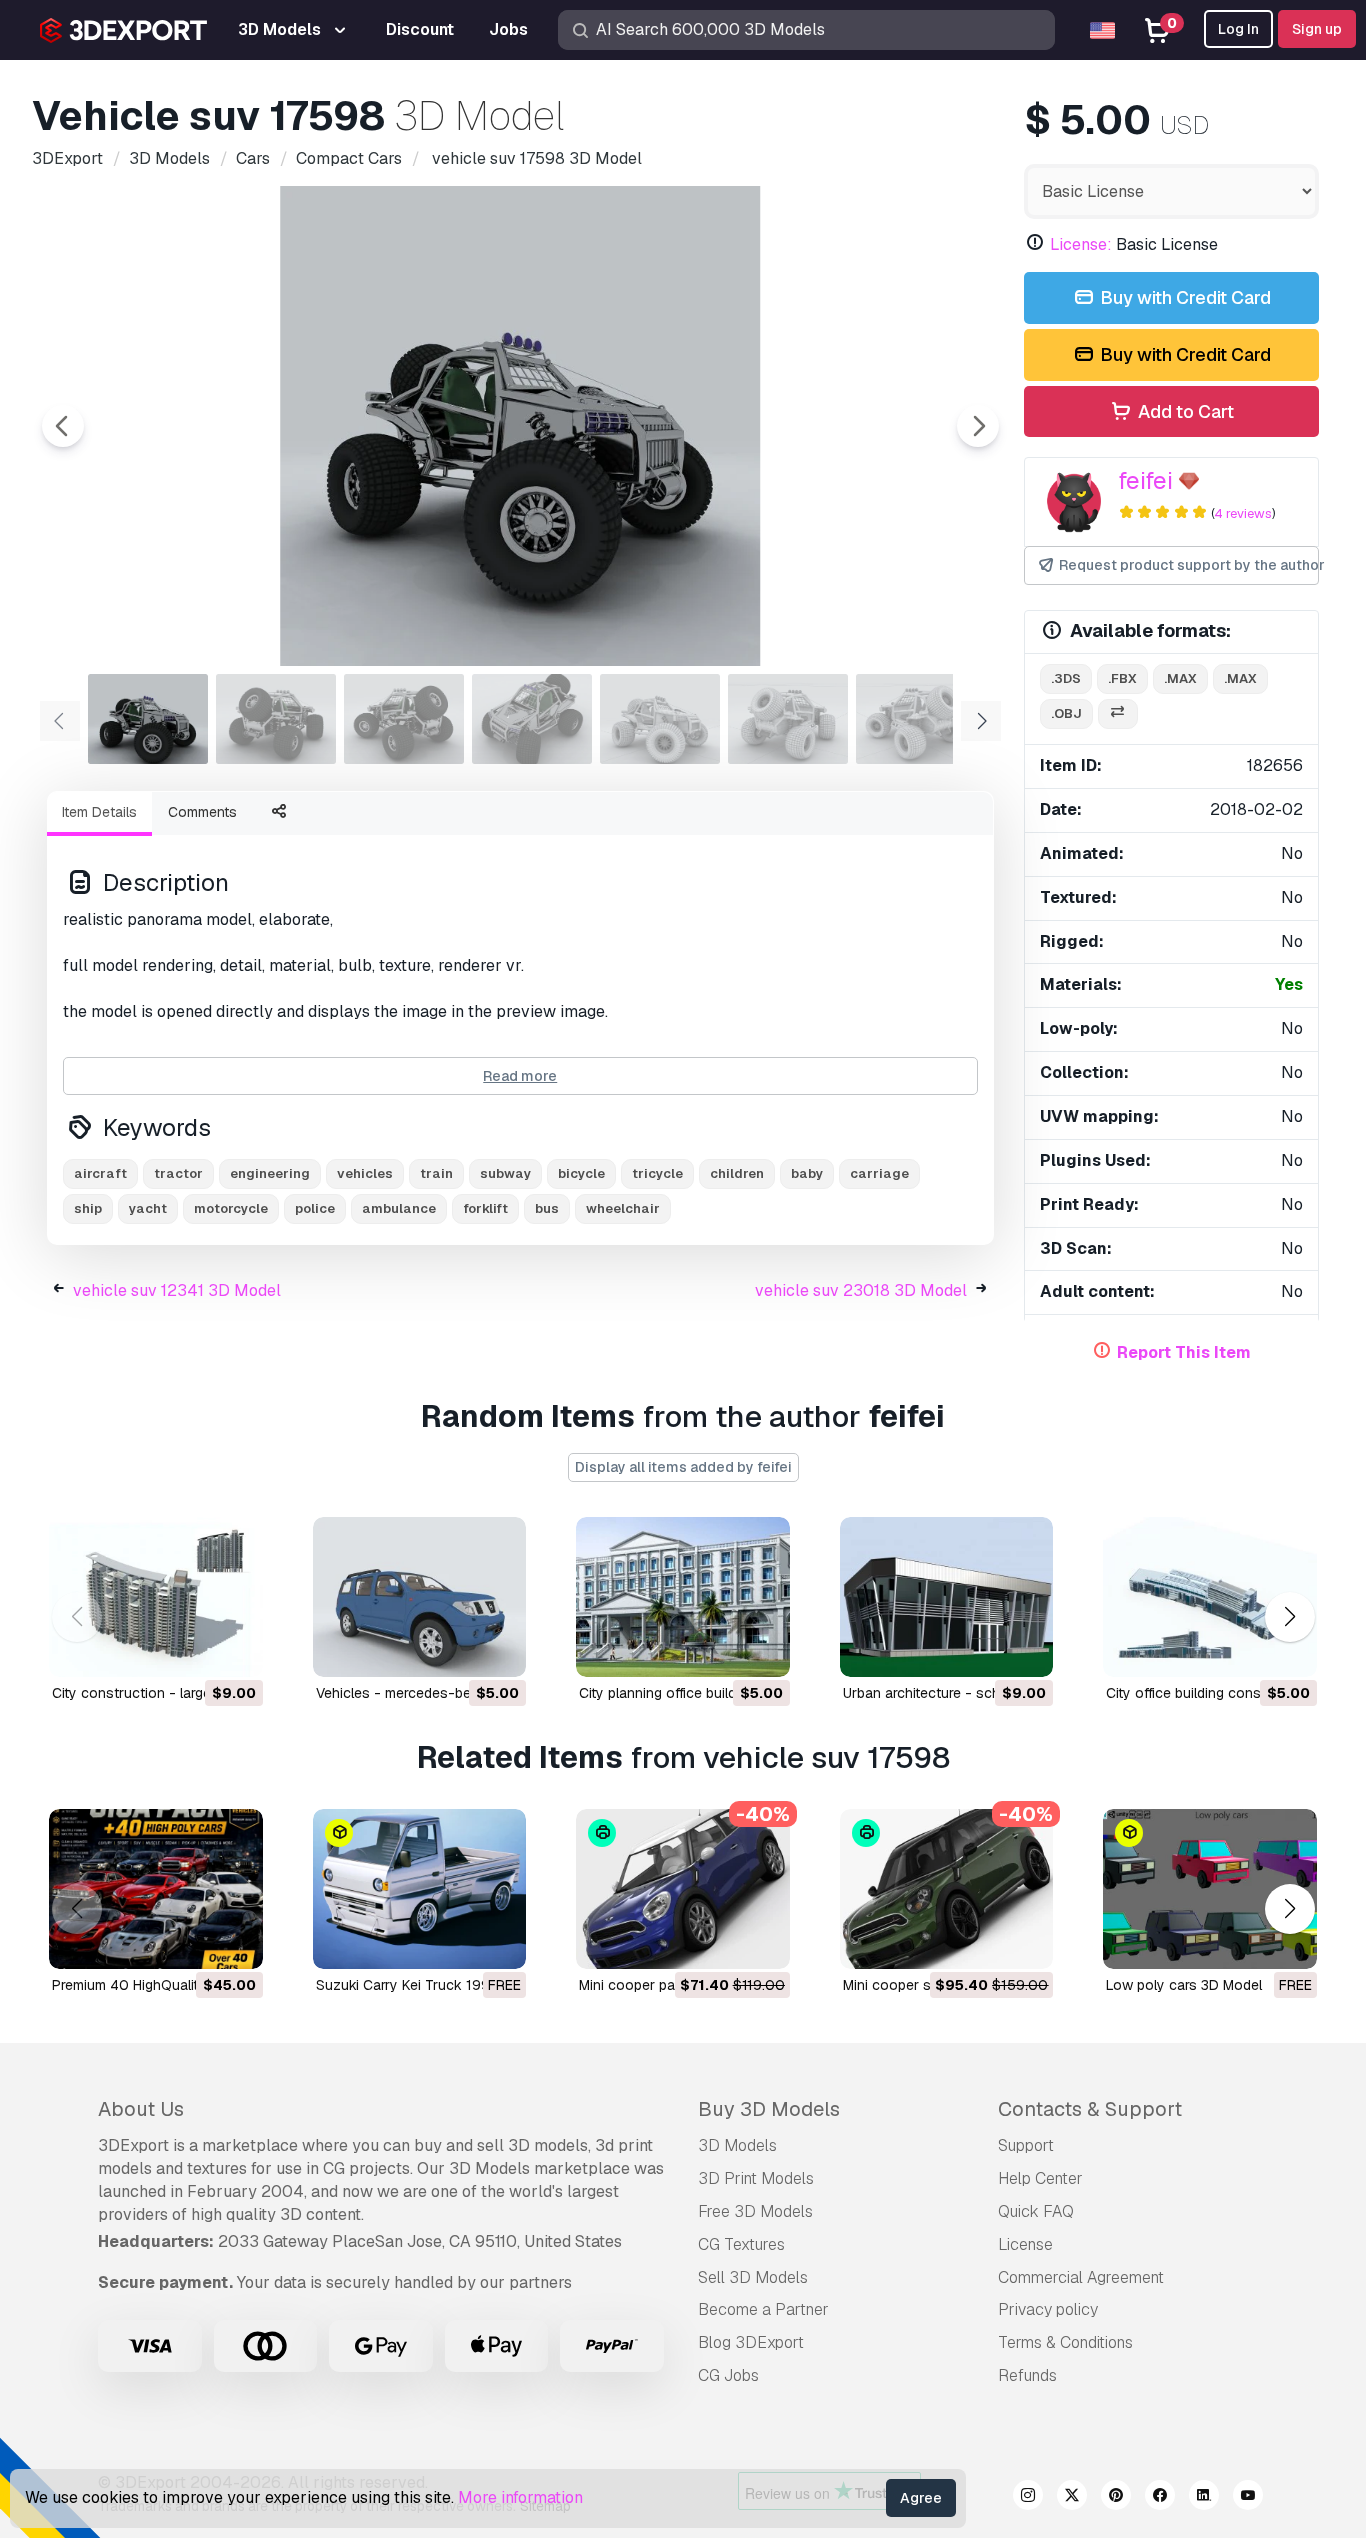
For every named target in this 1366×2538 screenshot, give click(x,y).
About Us (141, 2109)
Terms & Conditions (1065, 2342)
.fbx (1122, 678)
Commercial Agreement (1081, 2277)
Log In (1238, 29)
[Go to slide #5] (660, 719)
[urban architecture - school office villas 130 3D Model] (947, 1597)
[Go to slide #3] (404, 719)
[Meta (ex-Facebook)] (1160, 2498)
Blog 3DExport (751, 2342)
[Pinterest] (1116, 2498)
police (315, 1208)
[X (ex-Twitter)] (1072, 2498)
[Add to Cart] (193, 1649)
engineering (270, 1173)
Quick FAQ (1036, 2211)
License (1025, 2244)
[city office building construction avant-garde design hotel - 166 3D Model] (1210, 1597)
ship (88, 1208)
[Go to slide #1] (148, 719)
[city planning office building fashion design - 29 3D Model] (683, 1597)
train (436, 1173)
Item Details (99, 812)
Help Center (1040, 2178)
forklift (485, 1208)
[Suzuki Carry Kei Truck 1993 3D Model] (420, 1889)
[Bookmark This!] (234, 1649)
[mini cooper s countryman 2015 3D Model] (947, 1889)
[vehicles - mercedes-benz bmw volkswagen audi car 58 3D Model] (420, 1597)
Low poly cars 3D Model (1184, 1985)
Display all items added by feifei (683, 1467)
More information (520, 2497)
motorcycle (231, 1208)
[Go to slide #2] (276, 719)
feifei (1145, 480)
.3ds (1066, 678)
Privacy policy (1048, 2309)
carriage (879, 1173)
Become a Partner (763, 2309)
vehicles (365, 1173)
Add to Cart (1184, 411)
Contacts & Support (1090, 2109)
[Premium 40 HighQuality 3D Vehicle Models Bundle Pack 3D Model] (156, 1889)
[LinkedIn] (1204, 2498)
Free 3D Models (755, 2211)
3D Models (737, 2145)
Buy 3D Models (769, 2109)
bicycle (581, 1173)
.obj (1066, 713)
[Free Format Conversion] (1118, 714)
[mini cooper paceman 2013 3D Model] (683, 1889)
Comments (202, 812)
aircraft (100, 1173)
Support (1026, 2145)
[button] (1289, 1616)
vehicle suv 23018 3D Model (861, 1290)
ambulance (399, 1208)
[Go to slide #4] (532, 719)
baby (807, 1173)
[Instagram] (1028, 2498)
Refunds (1027, 2375)
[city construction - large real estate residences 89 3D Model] (156, 1597)
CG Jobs (728, 2375)
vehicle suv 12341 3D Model (177, 1290)
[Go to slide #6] (788, 719)
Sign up (1317, 29)
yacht (148, 1208)
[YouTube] (1248, 2498)
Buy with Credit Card (1183, 297)
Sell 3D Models (753, 2277)
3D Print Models (756, 2178)
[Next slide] (978, 426)
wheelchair (623, 1208)
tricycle (657, 1173)
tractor (178, 1173)
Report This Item (1184, 1352)
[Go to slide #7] (916, 719)
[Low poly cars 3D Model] (1210, 1889)
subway (505, 1173)
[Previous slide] (63, 426)
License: (1081, 244)
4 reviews (1243, 513)
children (737, 1173)
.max (1180, 678)
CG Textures (741, 2244)
